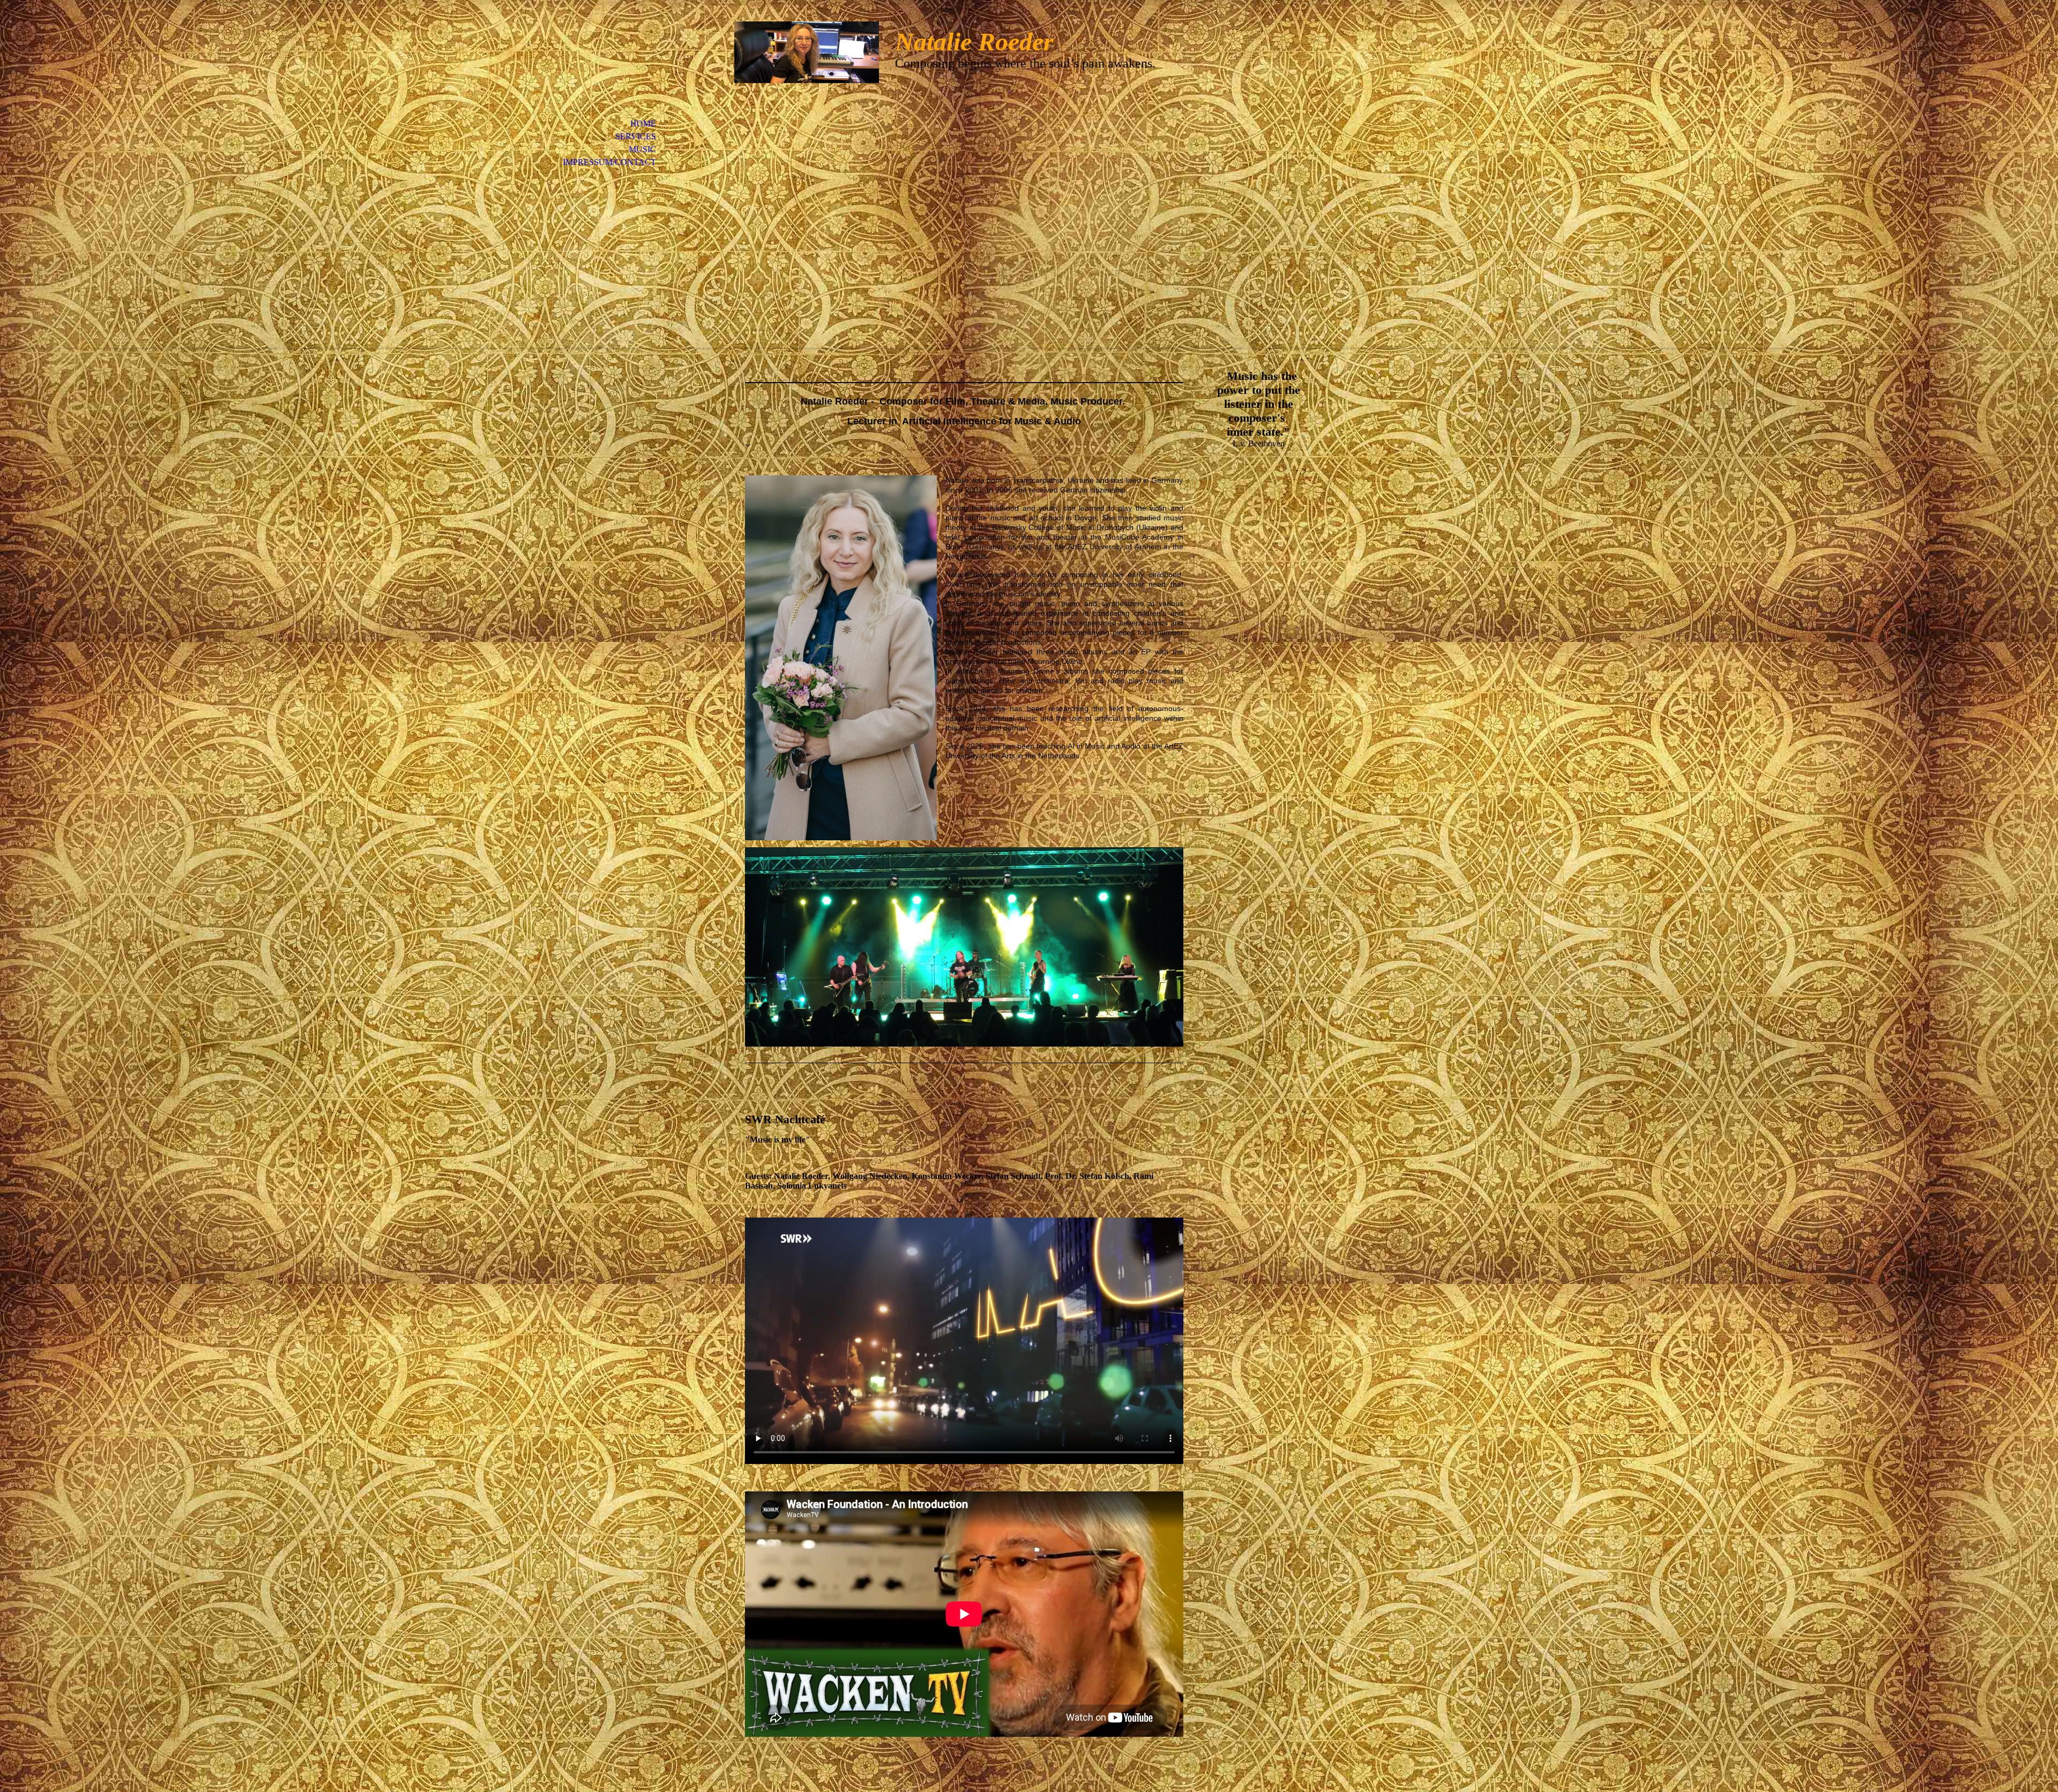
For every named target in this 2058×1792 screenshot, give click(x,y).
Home (643, 124)
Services (636, 136)
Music (642, 149)
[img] (807, 52)
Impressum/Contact (609, 162)
